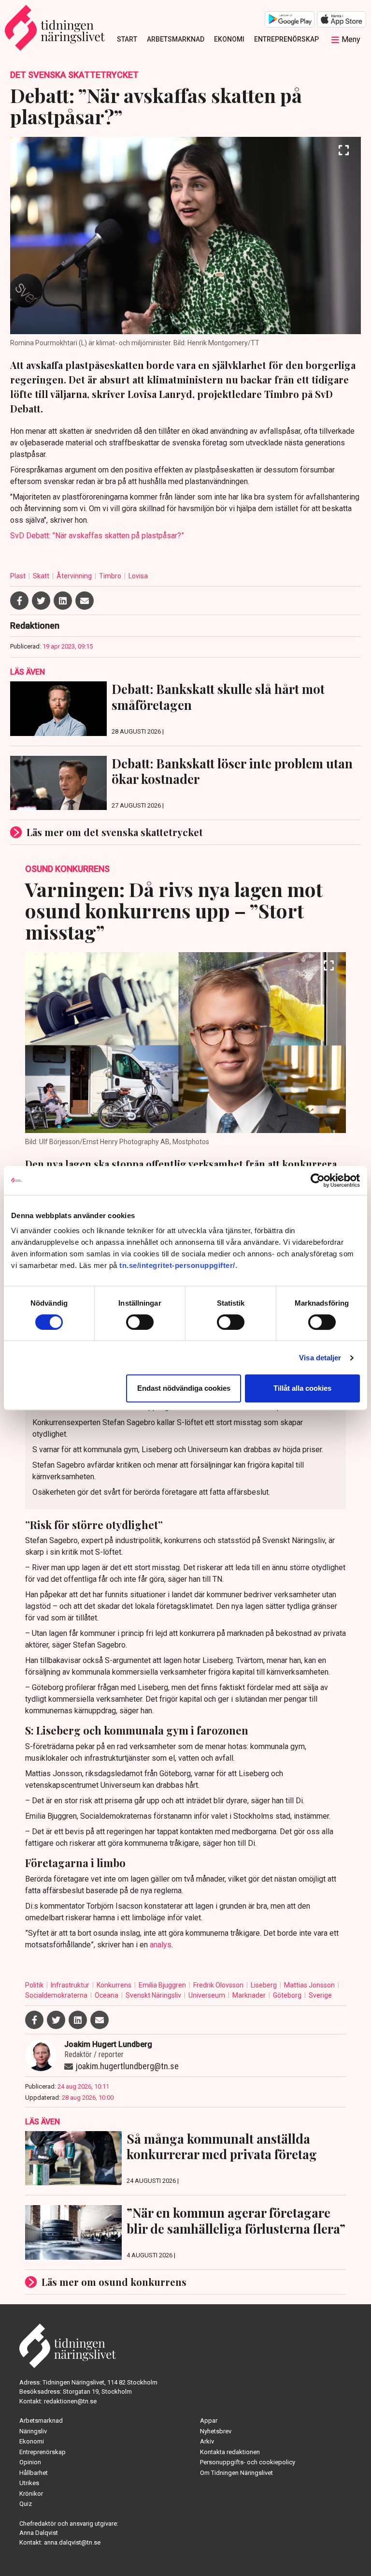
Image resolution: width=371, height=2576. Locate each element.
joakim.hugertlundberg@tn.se (127, 2066)
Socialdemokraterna (57, 1995)
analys (161, 1945)
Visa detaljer (320, 1358)
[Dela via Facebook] (19, 601)
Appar (209, 2421)
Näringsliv (33, 2431)
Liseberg (264, 1985)
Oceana (107, 1995)
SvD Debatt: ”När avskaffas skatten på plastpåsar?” (97, 536)
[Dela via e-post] (85, 601)
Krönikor (31, 2494)
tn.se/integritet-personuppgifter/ (177, 1265)
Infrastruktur (71, 1985)
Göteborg (288, 1995)
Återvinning (75, 576)
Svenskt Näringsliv (154, 1995)
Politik (35, 1985)
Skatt (42, 576)
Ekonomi (229, 39)
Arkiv (207, 2441)
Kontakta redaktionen (230, 2452)
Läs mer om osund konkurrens (114, 2282)
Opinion (30, 2462)
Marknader (250, 1995)
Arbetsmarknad (176, 39)
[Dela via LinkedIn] (63, 601)
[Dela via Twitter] (41, 601)
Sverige (320, 1995)
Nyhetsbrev (216, 2431)
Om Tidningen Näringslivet (236, 2473)
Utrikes (29, 2483)
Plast (19, 576)
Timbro (111, 576)
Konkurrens (115, 1985)
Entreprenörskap (286, 39)
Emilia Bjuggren (163, 1985)
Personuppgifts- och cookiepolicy (248, 2462)
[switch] (140, 1322)
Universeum (207, 1995)
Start (127, 39)
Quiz (26, 2504)
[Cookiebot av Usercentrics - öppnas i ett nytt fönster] (318, 1180)
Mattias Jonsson (310, 1985)
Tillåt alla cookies (302, 1388)
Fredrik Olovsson (219, 1985)
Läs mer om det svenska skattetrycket (115, 832)
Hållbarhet (34, 2473)
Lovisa (138, 576)
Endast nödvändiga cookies (184, 1388)
